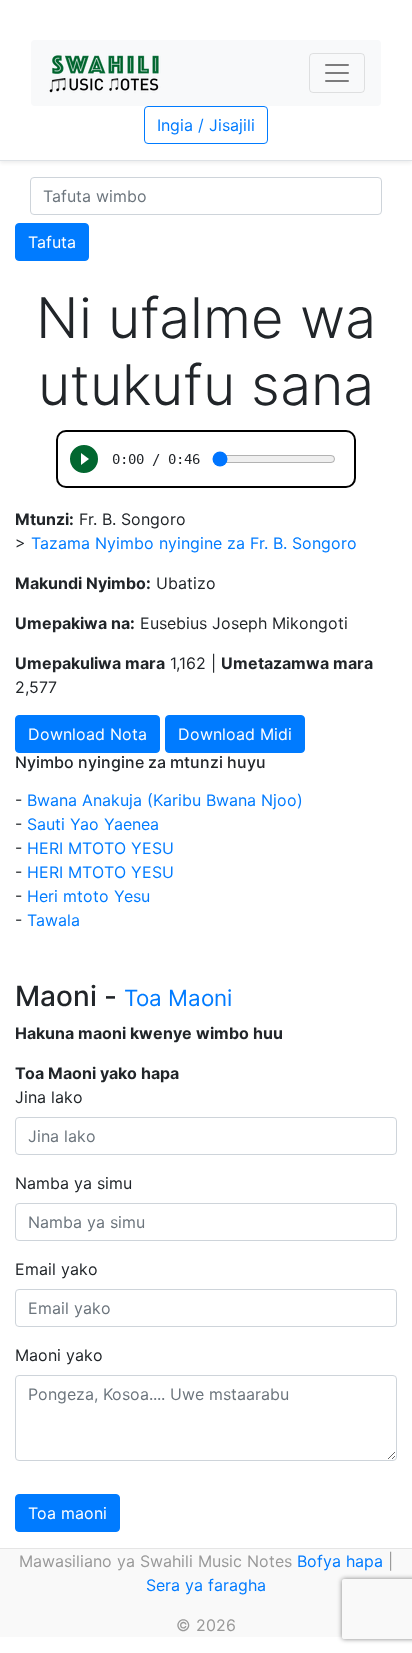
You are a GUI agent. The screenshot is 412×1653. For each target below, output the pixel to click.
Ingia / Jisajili (206, 125)
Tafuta (52, 242)
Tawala (53, 920)
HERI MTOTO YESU (100, 848)
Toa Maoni (178, 997)
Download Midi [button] (235, 734)
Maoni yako (59, 1355)
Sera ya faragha (206, 1585)
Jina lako (49, 1097)
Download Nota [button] (87, 734)
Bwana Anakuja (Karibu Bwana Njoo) (165, 800)
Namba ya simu (73, 1183)
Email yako (56, 1269)
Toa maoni (67, 1513)
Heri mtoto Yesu (88, 896)
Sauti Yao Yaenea (93, 824)
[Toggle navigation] (337, 73)
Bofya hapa (340, 1561)
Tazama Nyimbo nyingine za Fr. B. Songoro (194, 543)
